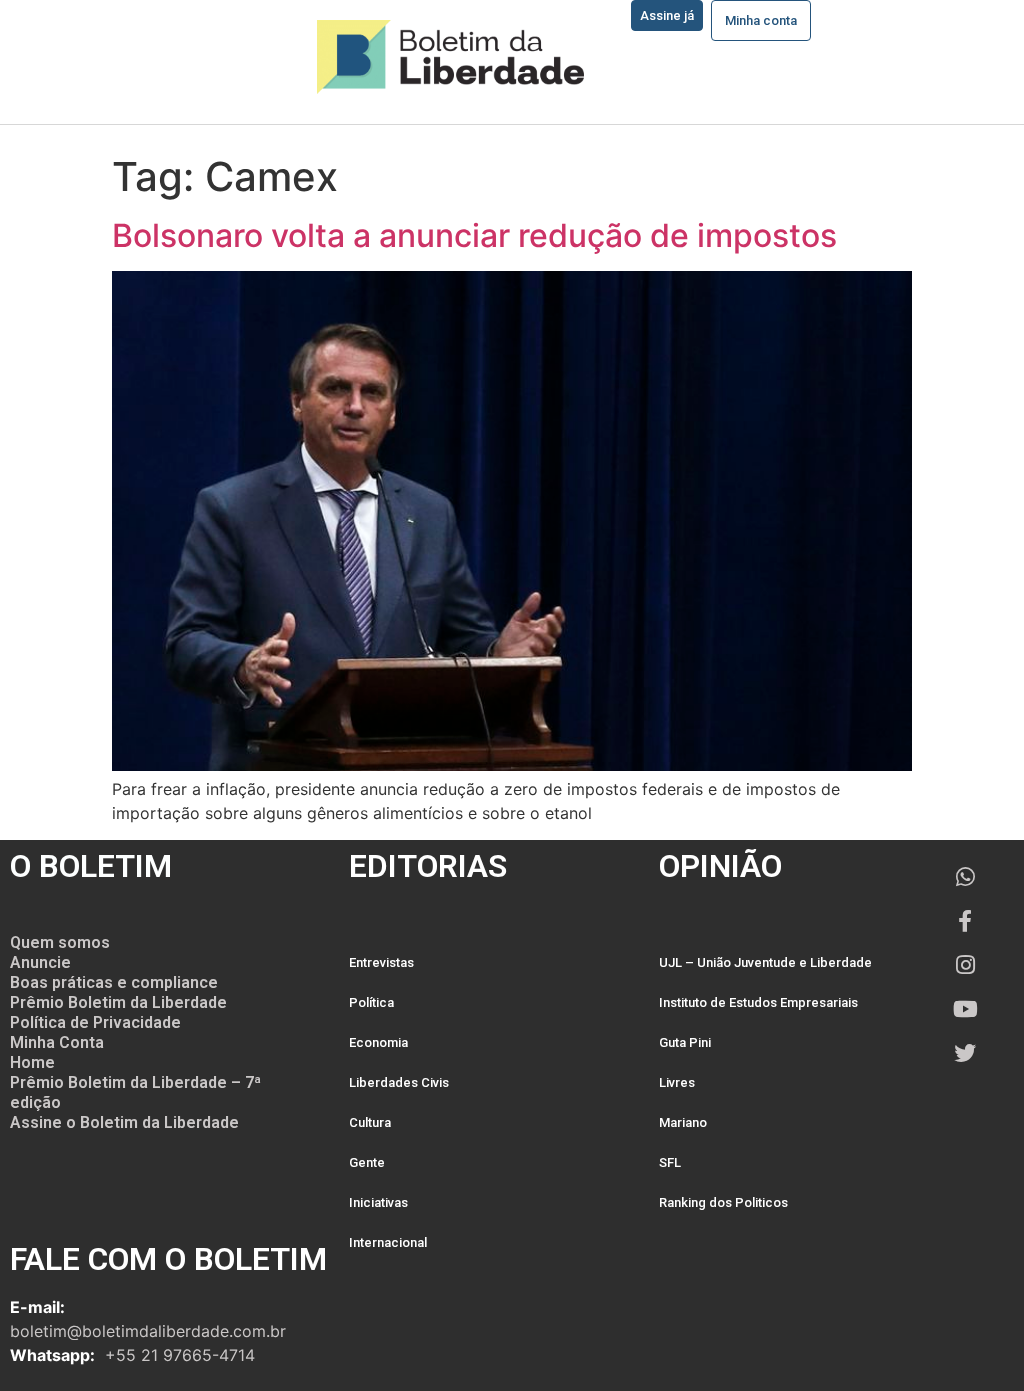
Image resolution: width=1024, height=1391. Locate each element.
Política (371, 1002)
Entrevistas (381, 962)
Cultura (370, 1122)
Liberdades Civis (399, 1082)
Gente (367, 1162)
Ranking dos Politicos (723, 1202)
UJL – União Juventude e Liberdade (765, 962)
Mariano (683, 1122)
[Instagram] (965, 965)
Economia (378, 1042)
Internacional (388, 1242)
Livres (677, 1082)
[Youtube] (965, 1009)
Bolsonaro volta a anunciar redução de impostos (474, 235)
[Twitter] (965, 1053)
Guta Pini (685, 1042)
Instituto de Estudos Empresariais (758, 1002)
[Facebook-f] (965, 921)
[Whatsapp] (965, 877)
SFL (670, 1162)
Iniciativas (378, 1202)
